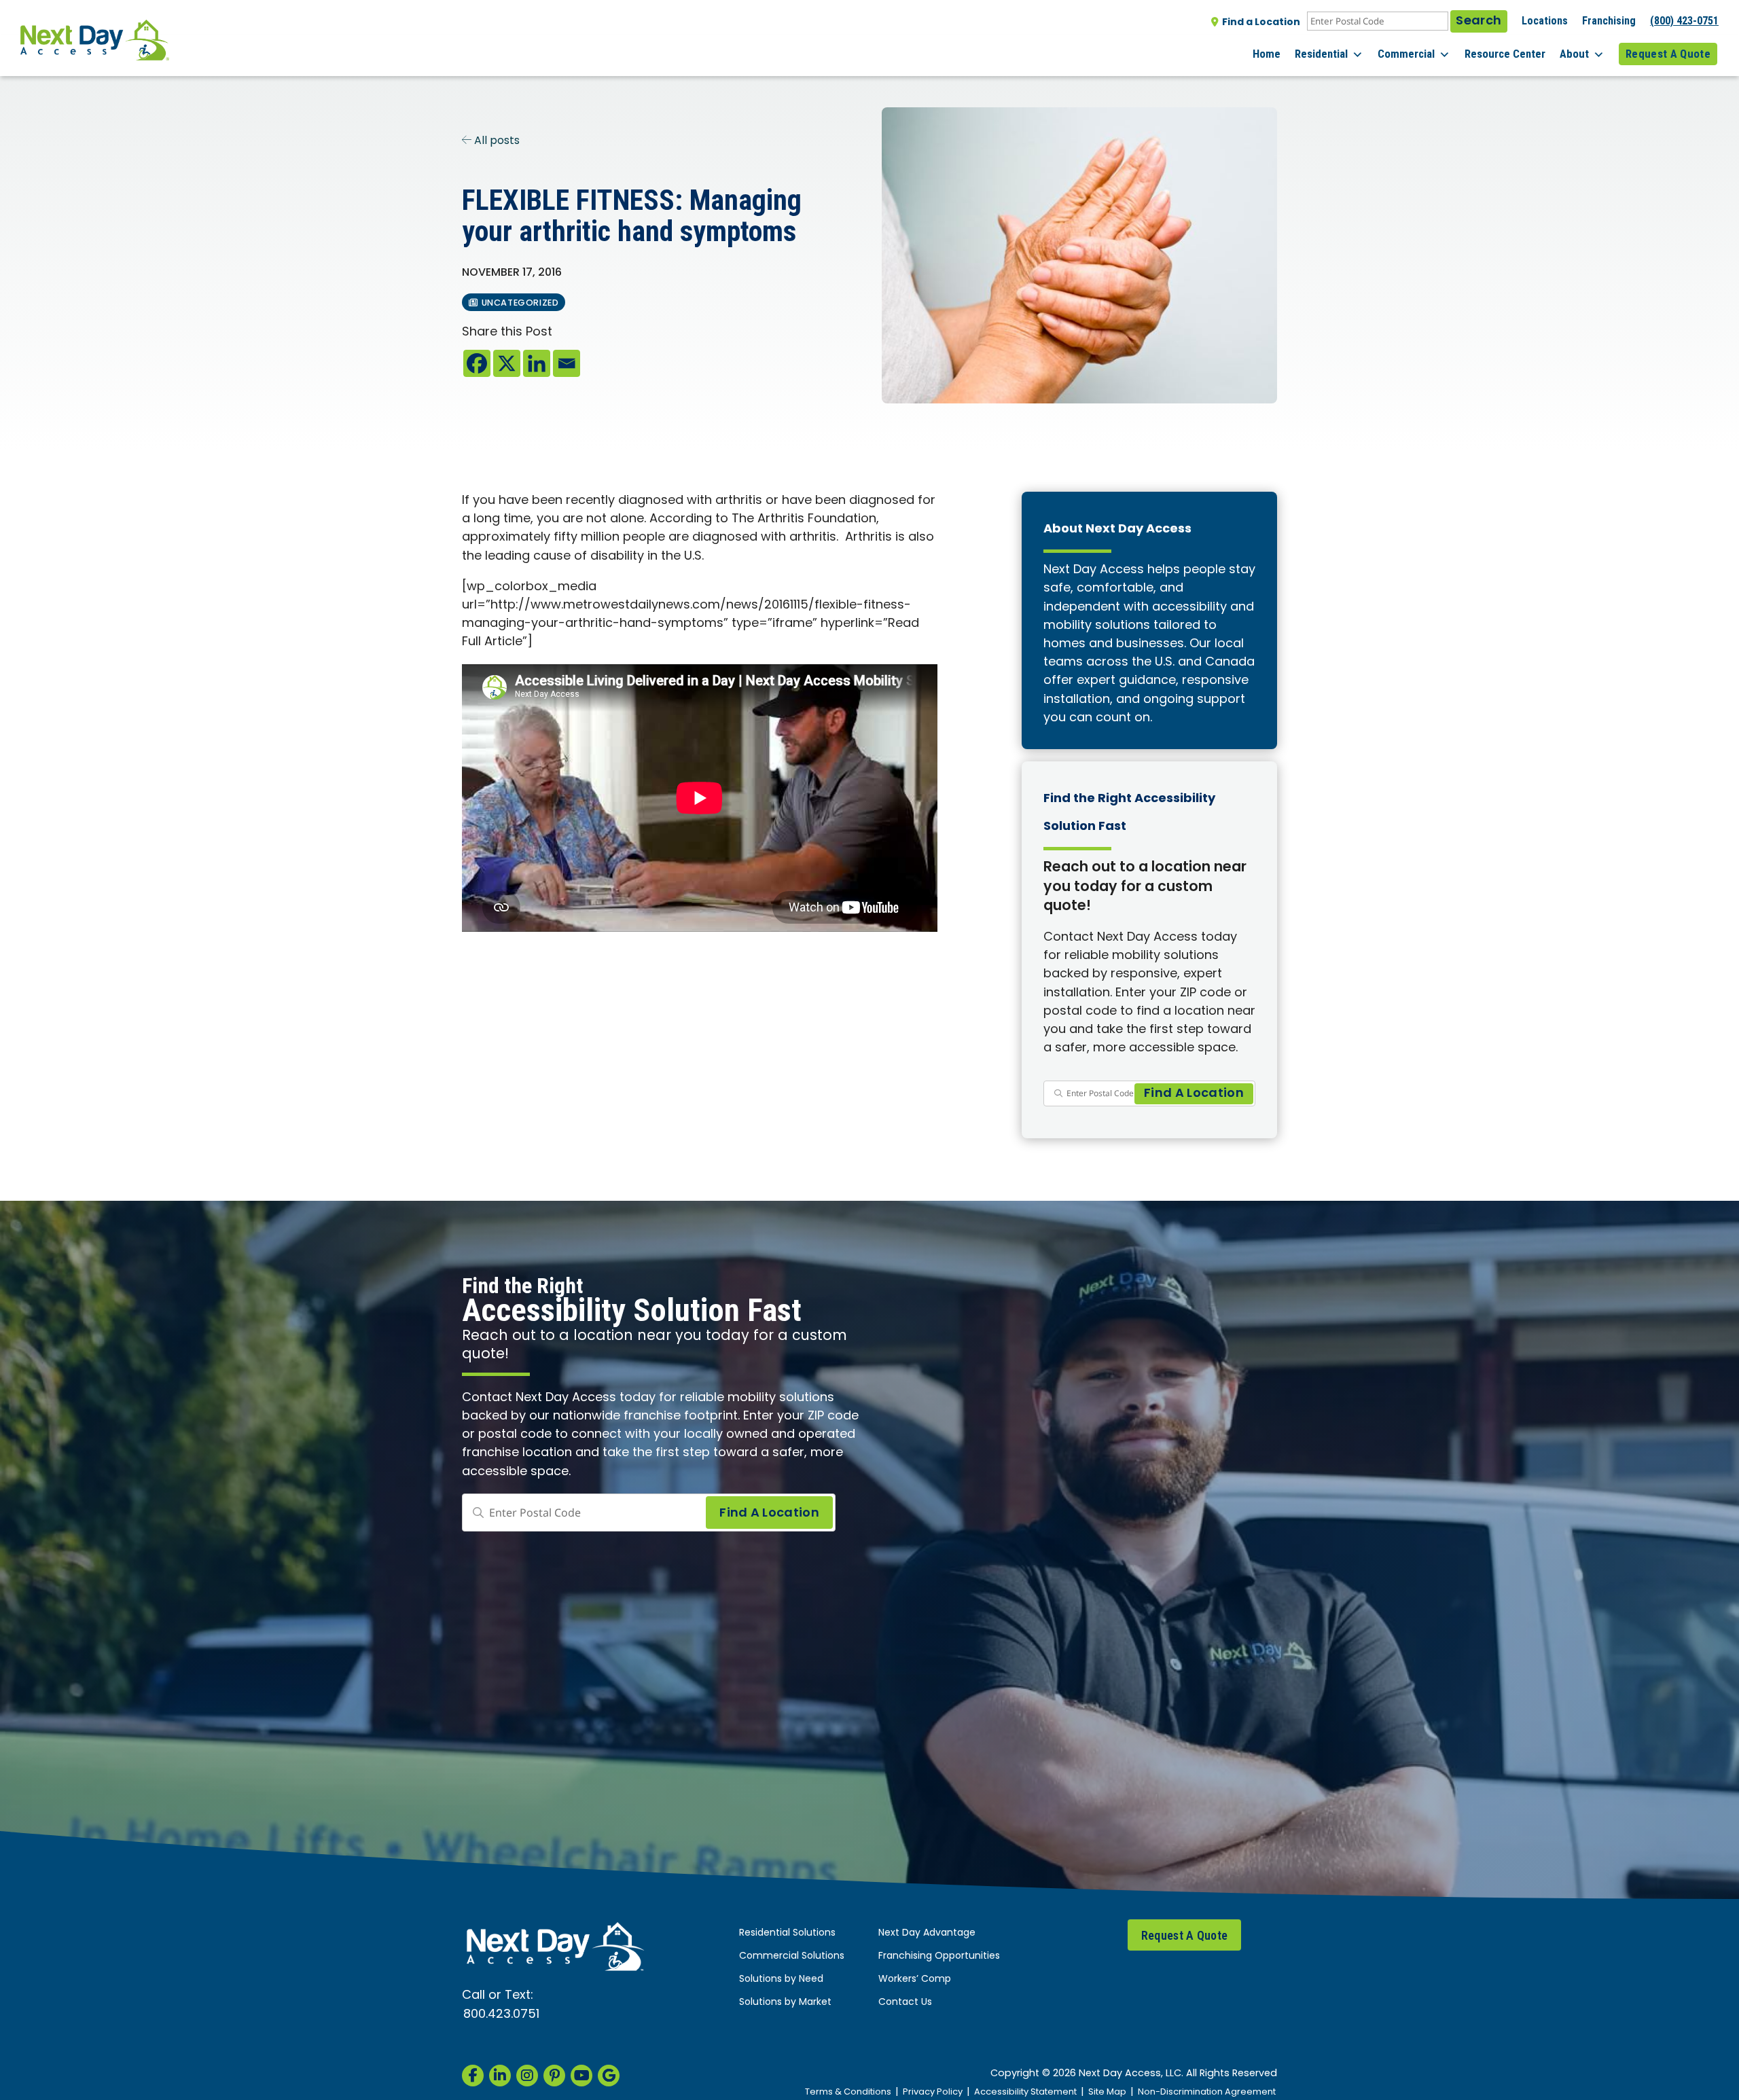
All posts (496, 141)
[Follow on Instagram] (527, 2076)
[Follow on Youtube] (581, 2076)
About (1574, 54)
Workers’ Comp (915, 1979)
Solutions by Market (785, 2003)
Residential (1321, 54)
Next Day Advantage (927, 1933)
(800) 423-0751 (1684, 21)
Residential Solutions (787, 1933)
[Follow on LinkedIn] (500, 2076)
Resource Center (1505, 54)
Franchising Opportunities (939, 1956)
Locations (1545, 21)
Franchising (1609, 21)
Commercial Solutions (792, 1956)
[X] (507, 363)
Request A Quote (1668, 54)
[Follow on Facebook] (473, 2076)
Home (1267, 54)
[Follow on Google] (609, 2076)
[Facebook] (477, 363)
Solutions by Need (781, 1979)
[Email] (567, 363)
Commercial (1406, 54)
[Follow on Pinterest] (554, 2076)
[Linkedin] (537, 363)
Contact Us (905, 2003)
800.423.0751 (501, 2015)
